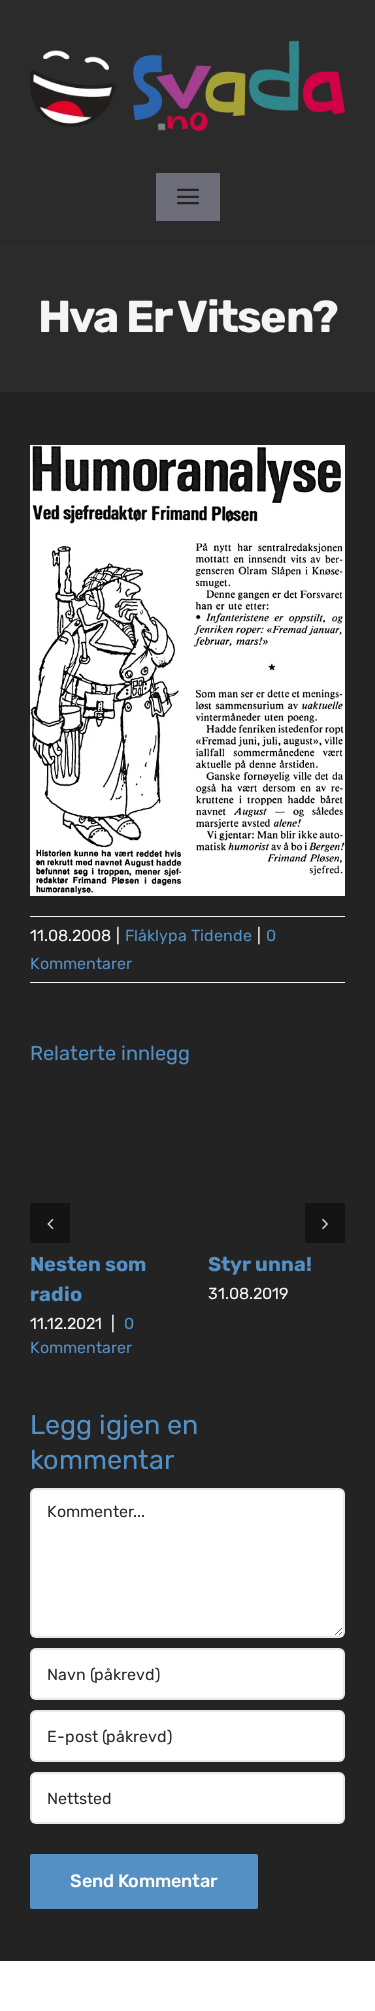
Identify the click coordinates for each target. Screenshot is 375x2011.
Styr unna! (260, 1264)
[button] (50, 1223)
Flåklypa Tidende (188, 935)
